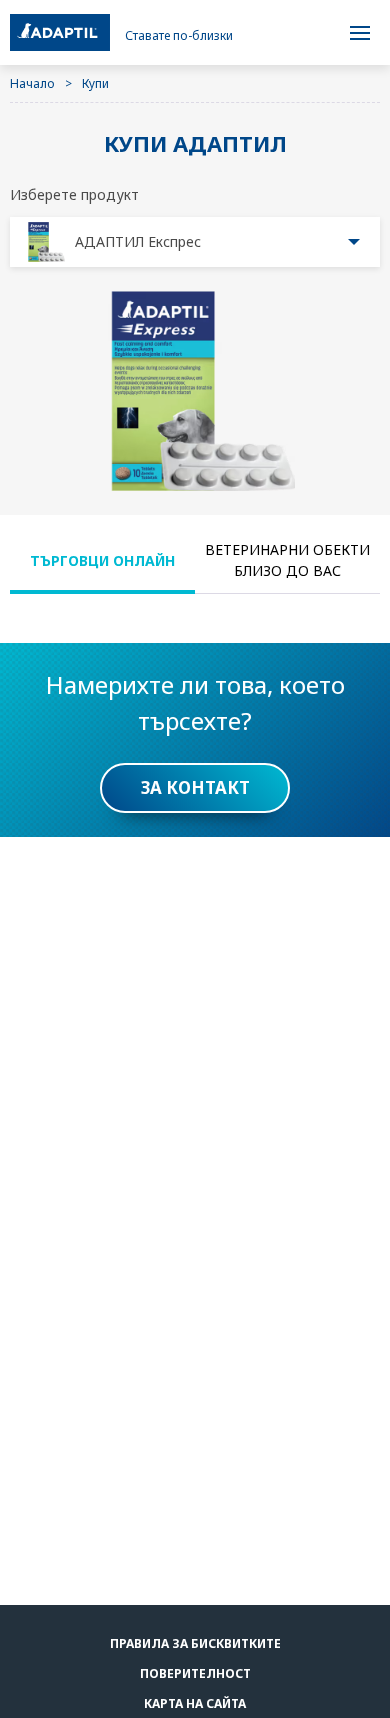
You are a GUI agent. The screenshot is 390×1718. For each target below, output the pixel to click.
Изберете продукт (74, 194)
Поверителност (195, 1673)
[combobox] (195, 242)
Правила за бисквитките (195, 1643)
